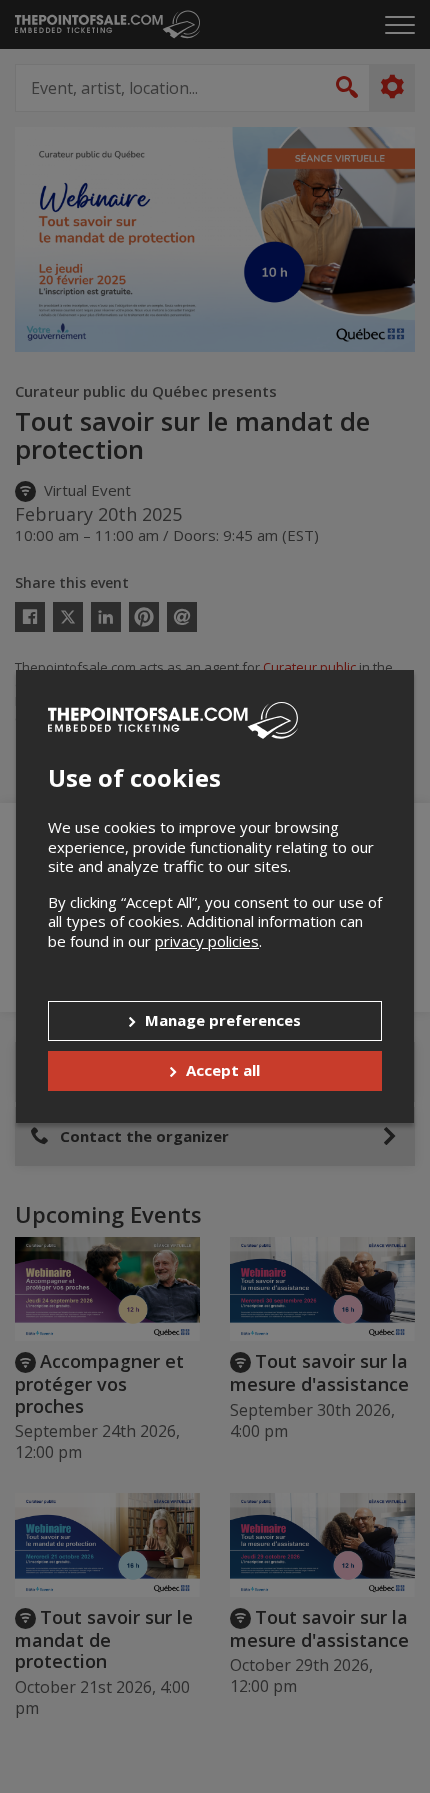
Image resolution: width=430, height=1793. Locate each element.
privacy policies (207, 941)
